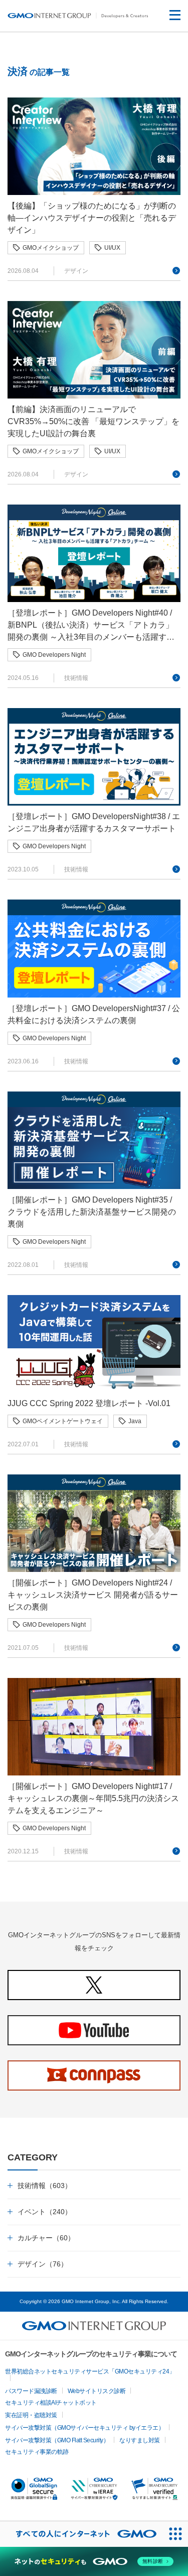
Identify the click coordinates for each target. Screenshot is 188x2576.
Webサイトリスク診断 (97, 2391)
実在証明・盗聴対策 (31, 2415)
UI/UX (112, 248)
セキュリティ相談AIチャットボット (51, 2403)
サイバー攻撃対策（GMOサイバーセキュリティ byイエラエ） (84, 2428)
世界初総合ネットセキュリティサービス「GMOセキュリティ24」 (90, 2371)
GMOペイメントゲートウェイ (63, 1421)
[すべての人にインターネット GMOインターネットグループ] (81, 2534)
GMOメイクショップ (51, 248)
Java (135, 1421)
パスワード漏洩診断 (31, 2391)
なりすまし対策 (140, 2440)
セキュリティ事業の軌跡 (37, 2452)
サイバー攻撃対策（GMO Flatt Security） (57, 2440)
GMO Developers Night (54, 655)
